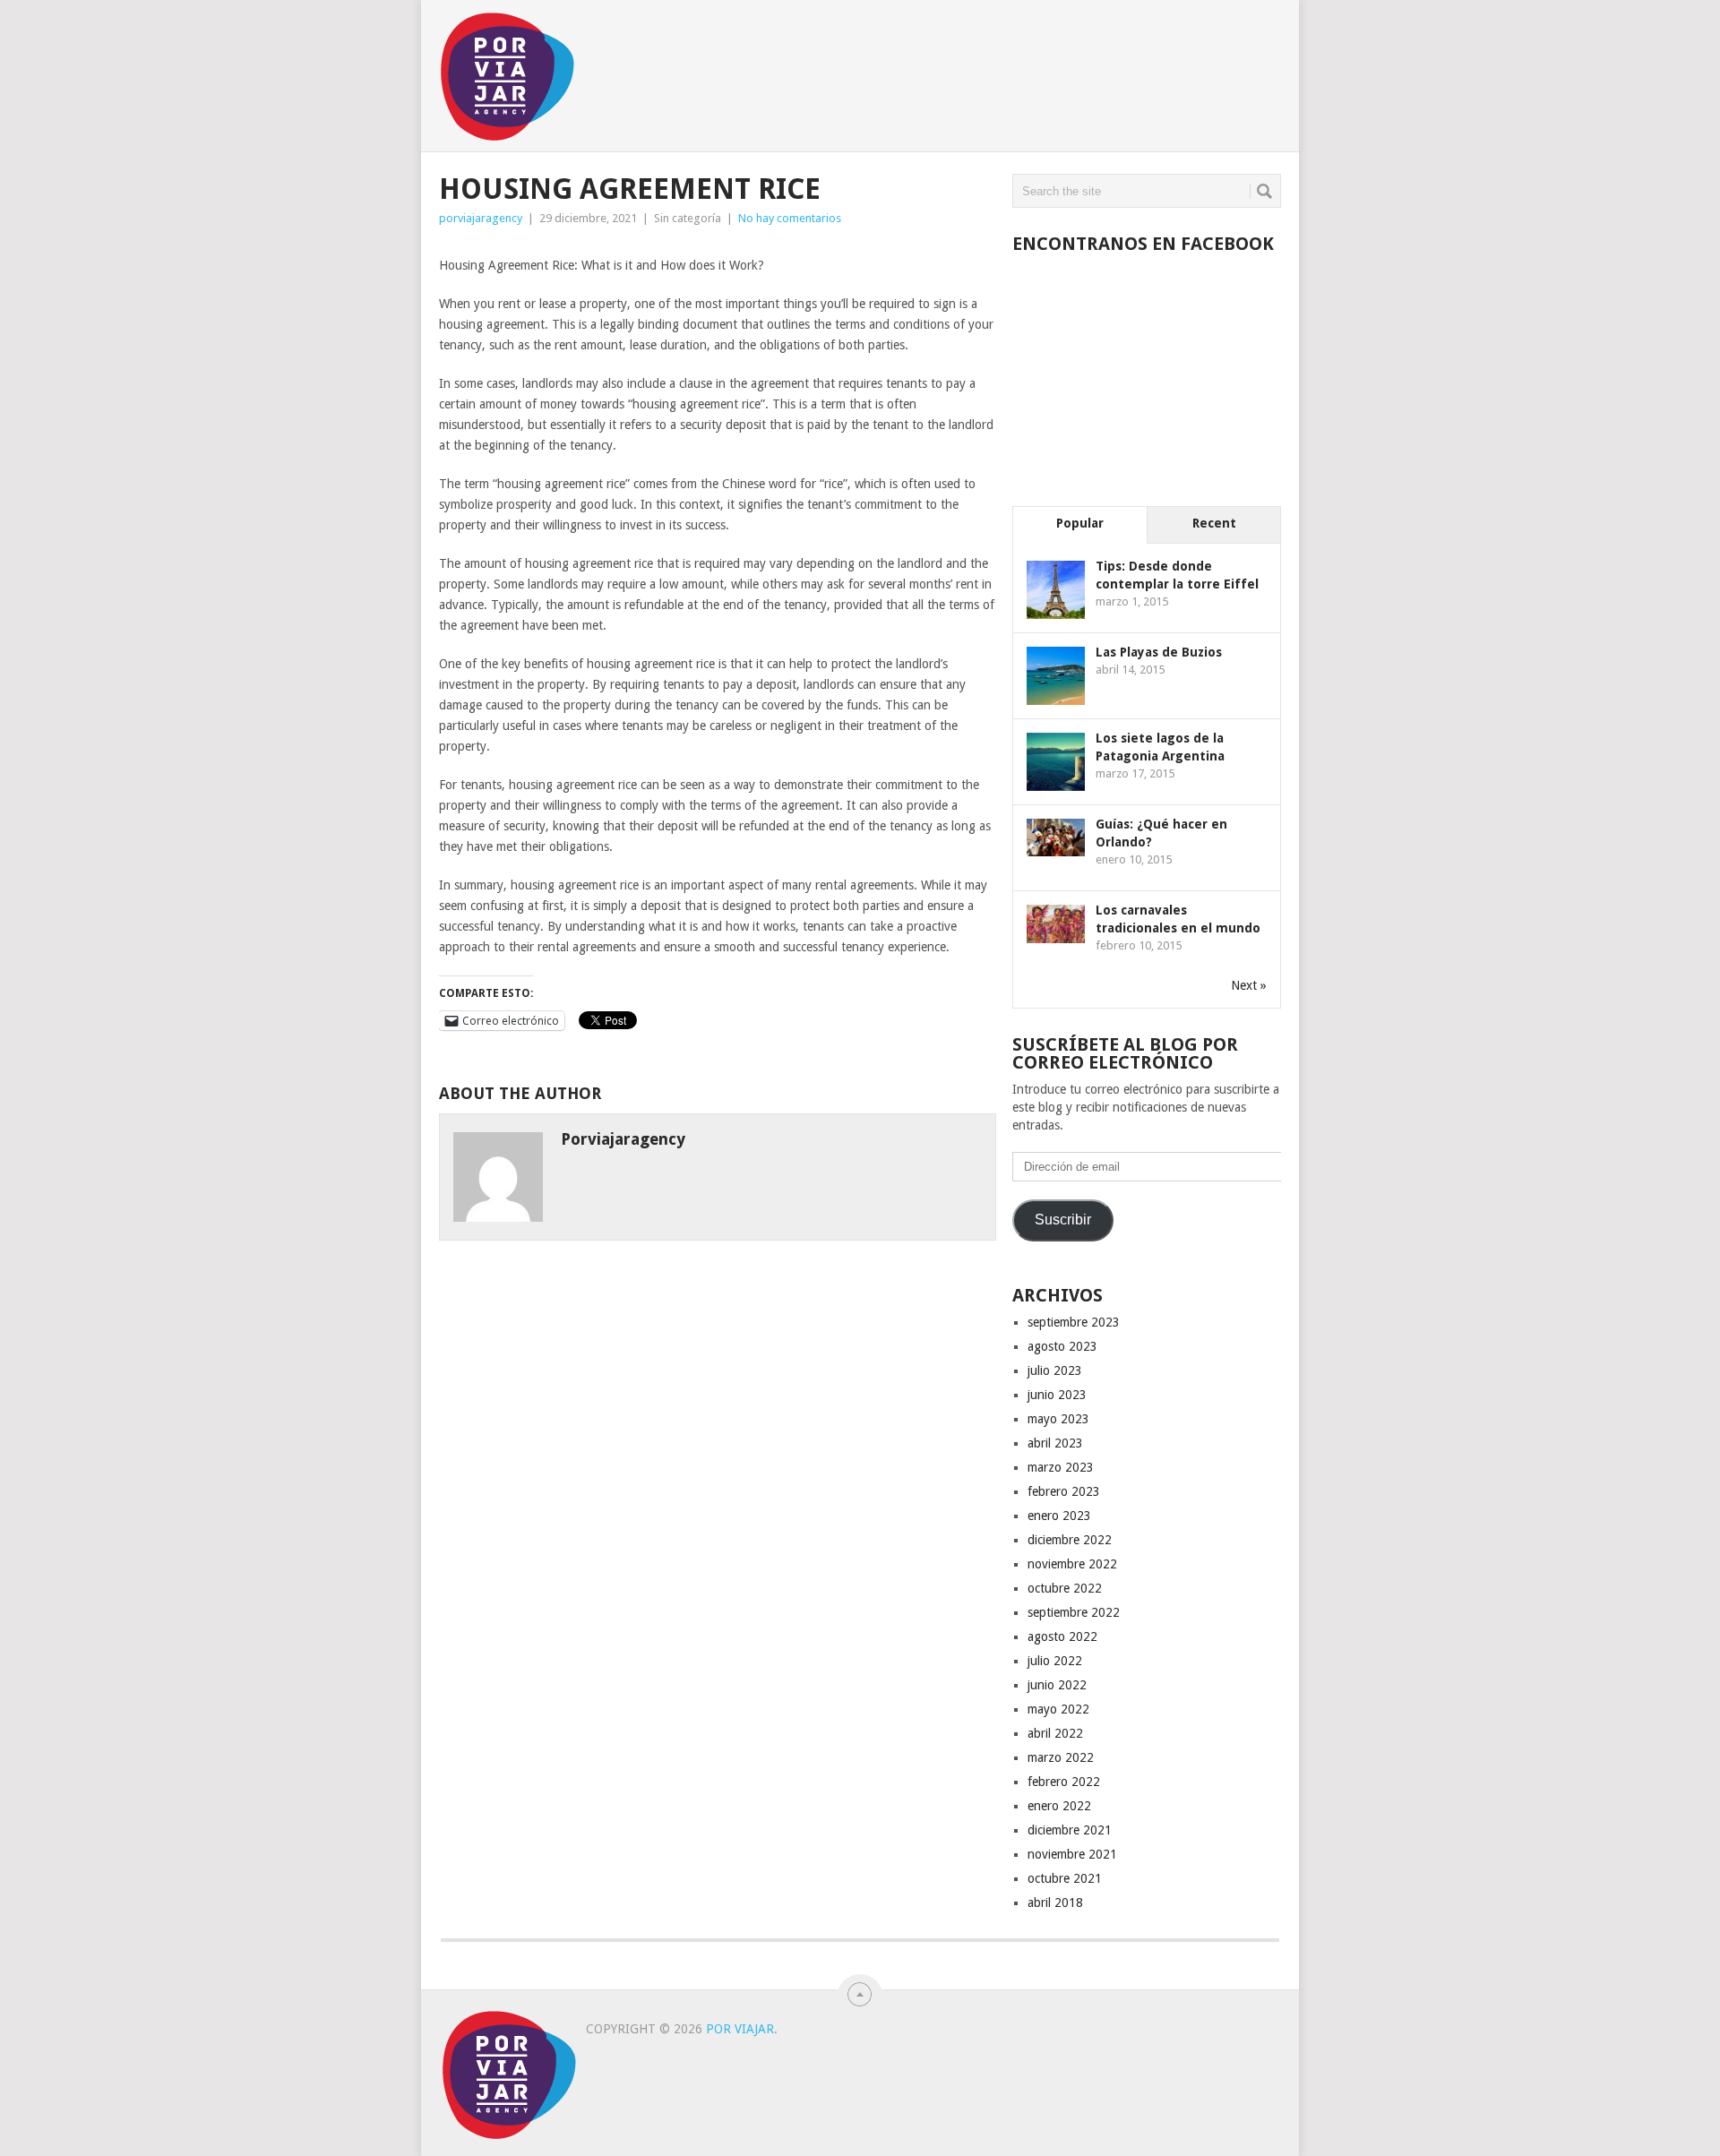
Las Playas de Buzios (1159, 652)
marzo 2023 (1061, 1467)
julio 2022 (1055, 1661)
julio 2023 (1055, 1370)
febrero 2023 (1064, 1491)
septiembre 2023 (1074, 1322)
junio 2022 (1057, 1685)
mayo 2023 (1058, 1419)
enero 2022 (1059, 1806)
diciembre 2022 (1070, 1540)
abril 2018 (1055, 1903)
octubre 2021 (1065, 1878)
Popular (1080, 523)
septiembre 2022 (1074, 1612)
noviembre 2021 (1072, 1854)
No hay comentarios (790, 218)
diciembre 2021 (1070, 1830)
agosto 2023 (1062, 1346)
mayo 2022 (1058, 1709)
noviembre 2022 (1072, 1564)
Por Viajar (740, 2029)
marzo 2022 (1061, 1757)
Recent (1214, 523)
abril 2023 (1055, 1443)
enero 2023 (1059, 1516)
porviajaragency (481, 218)
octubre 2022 (1065, 1588)
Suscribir (1063, 1220)
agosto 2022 (1062, 1636)
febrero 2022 (1064, 1782)
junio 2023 (1057, 1395)
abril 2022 (1055, 1733)
